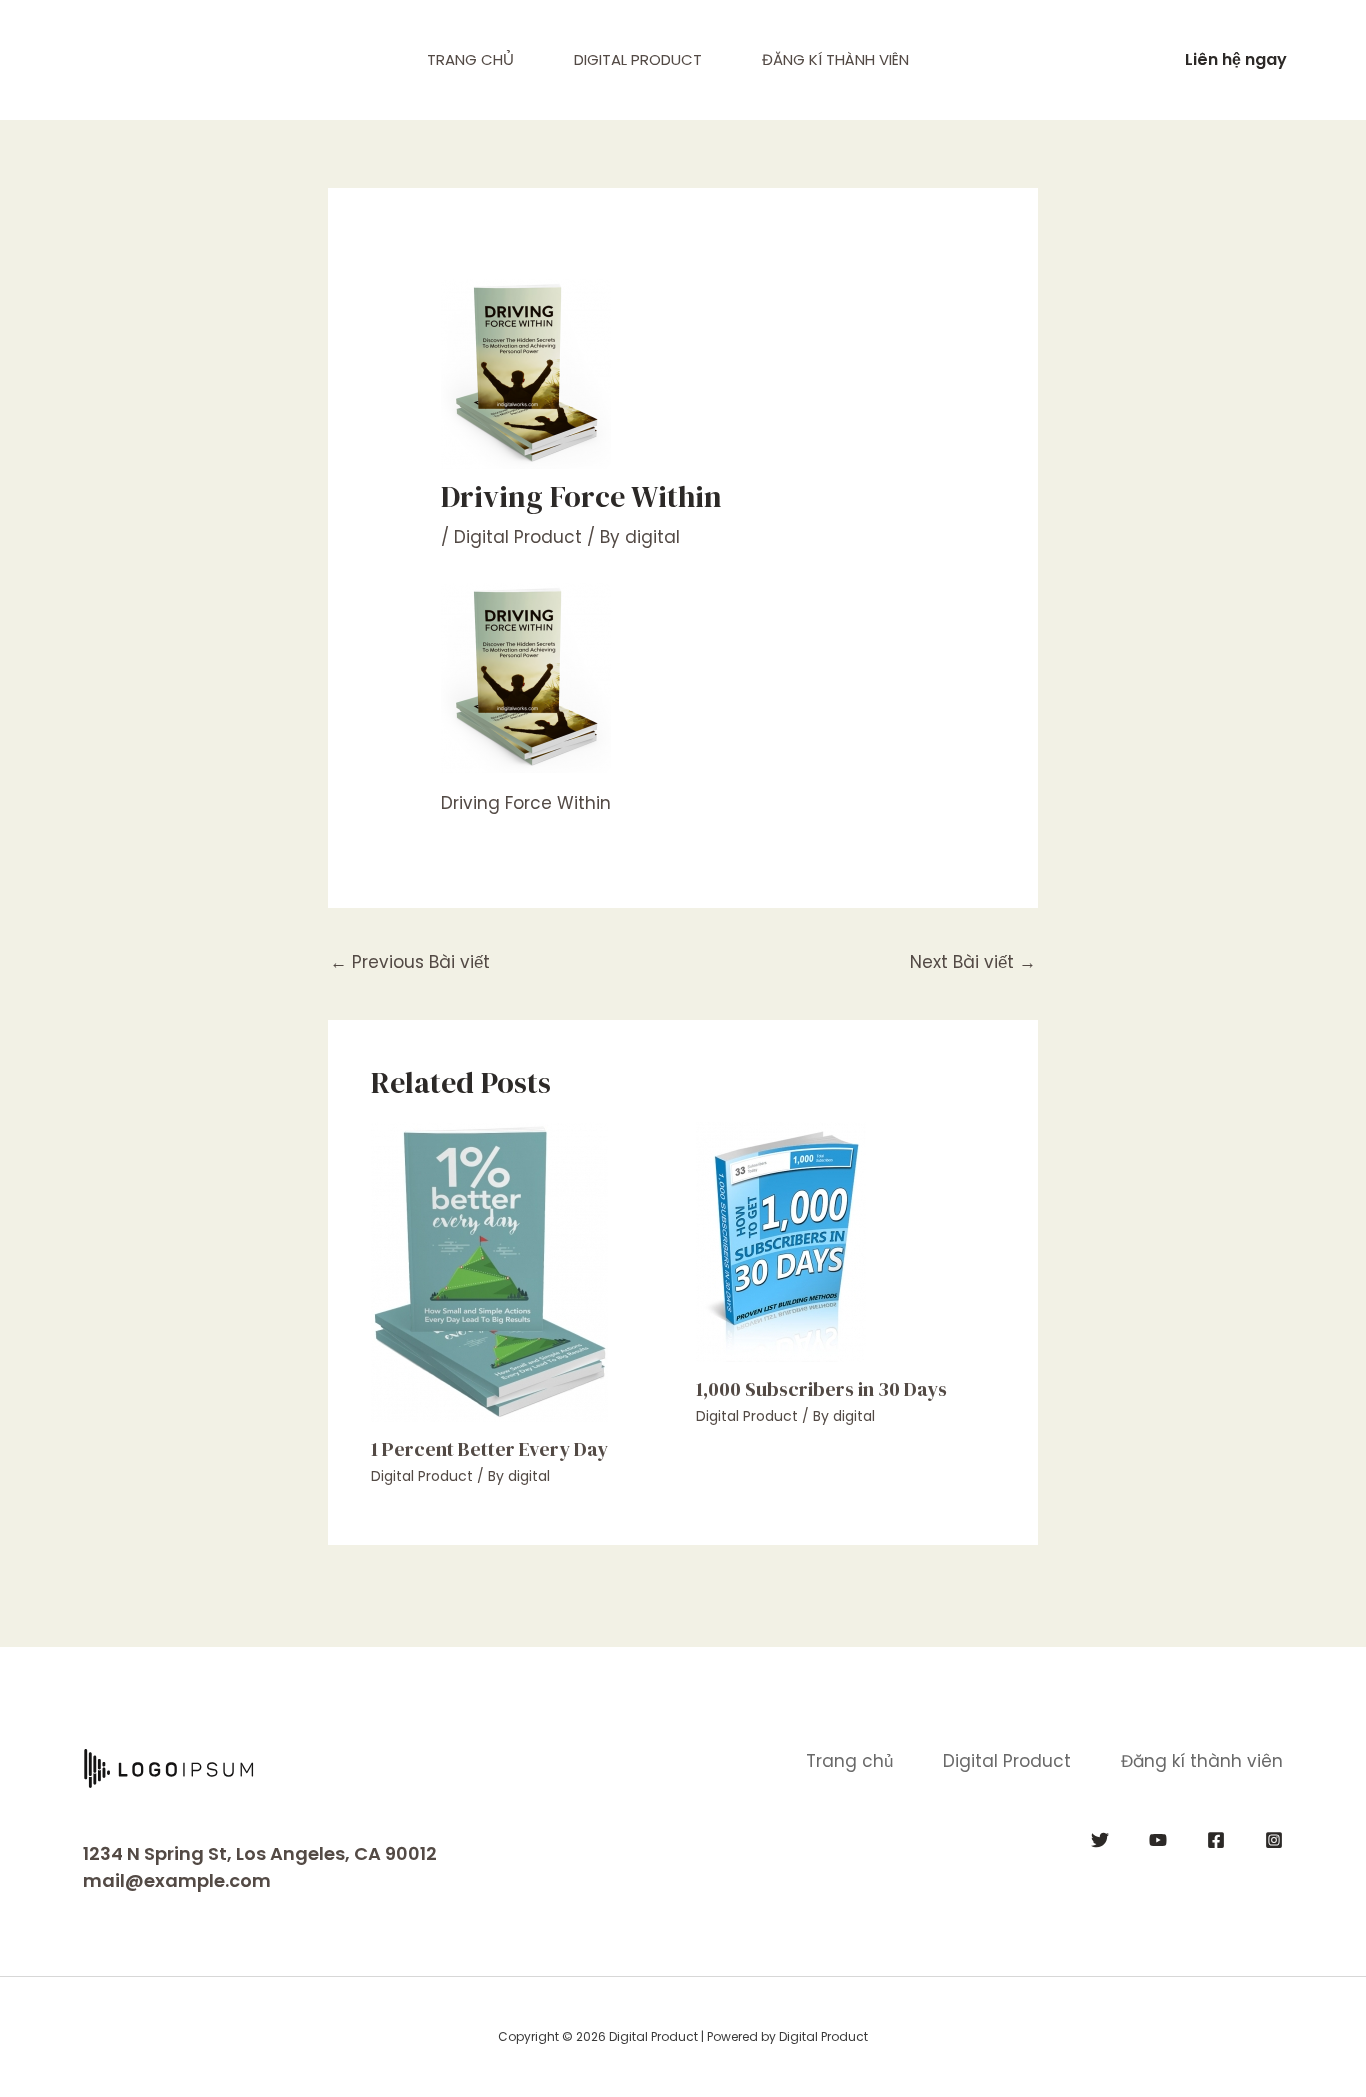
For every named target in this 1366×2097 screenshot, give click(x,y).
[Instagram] (1274, 1840)
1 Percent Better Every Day (489, 1449)
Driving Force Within (526, 803)
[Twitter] (1100, 1840)
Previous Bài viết (410, 962)
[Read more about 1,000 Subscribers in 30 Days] (781, 1240)
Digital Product (638, 59)
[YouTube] (1158, 1840)
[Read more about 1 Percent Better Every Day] (489, 1270)
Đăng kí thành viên (835, 59)
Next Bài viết (973, 962)
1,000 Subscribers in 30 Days (821, 1389)
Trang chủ (470, 59)
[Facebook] (1216, 1840)
